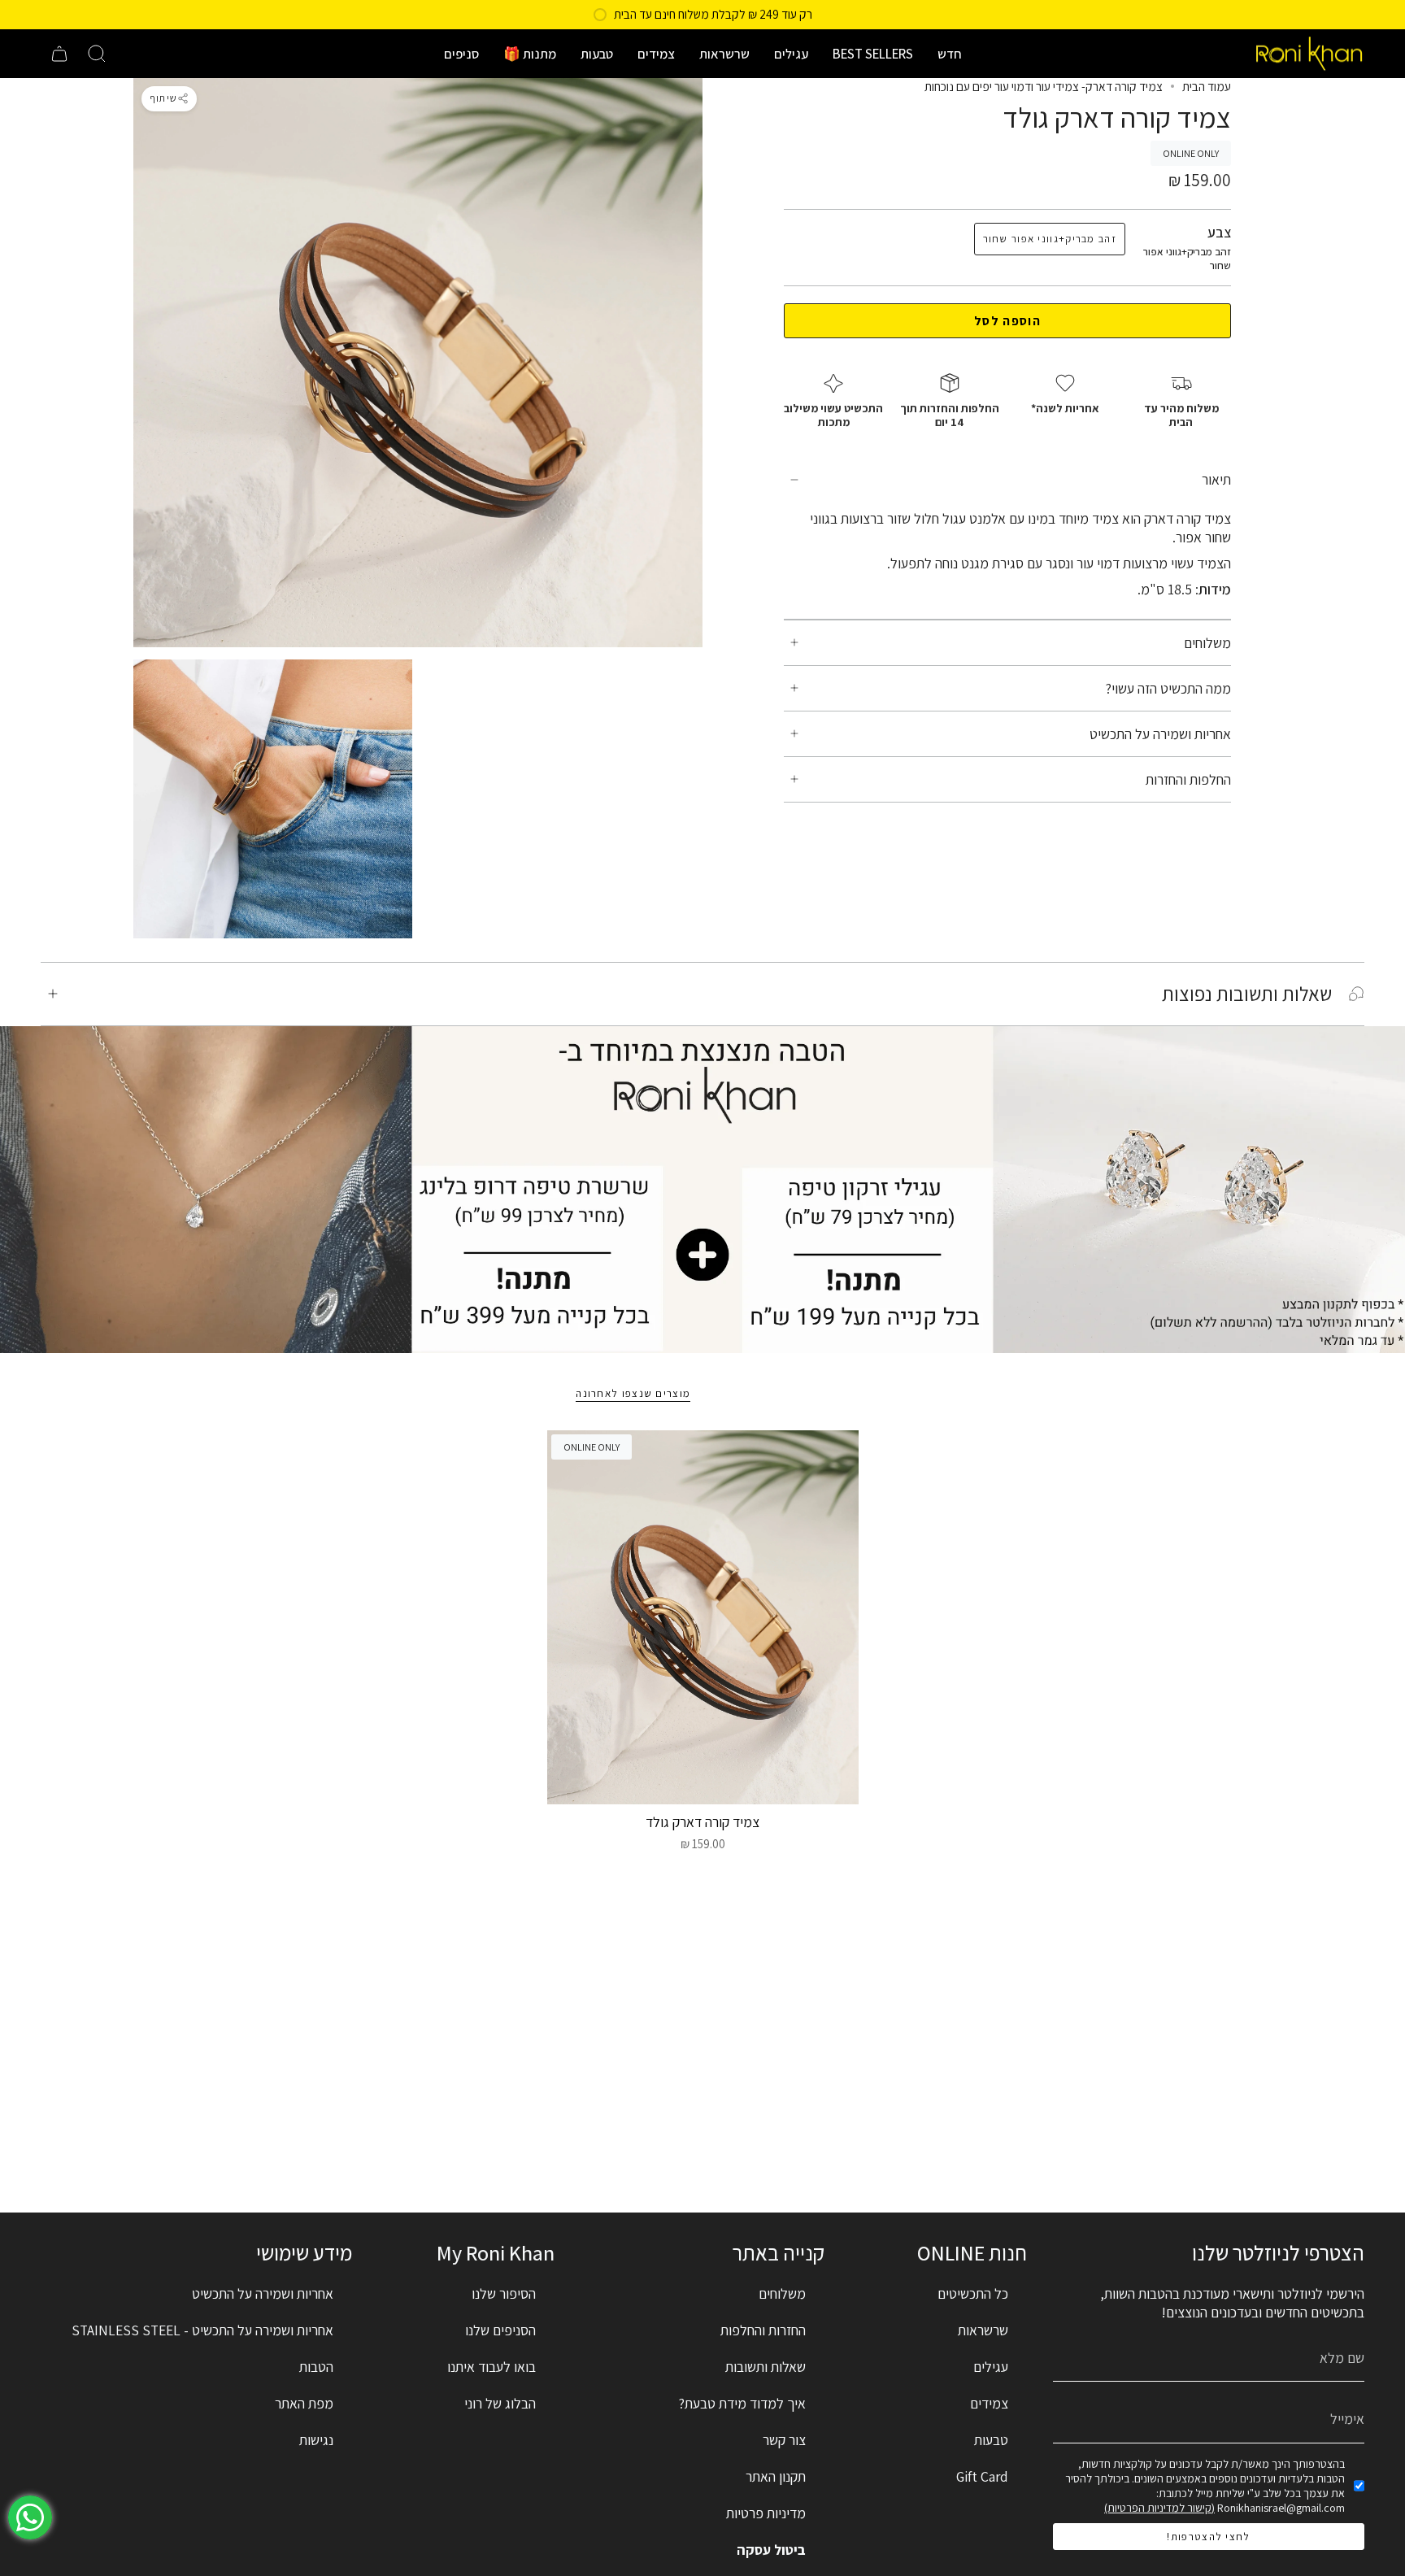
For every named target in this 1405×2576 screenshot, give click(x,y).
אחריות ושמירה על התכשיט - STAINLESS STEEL (202, 2330)
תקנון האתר (776, 2476)
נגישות (316, 2440)
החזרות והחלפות (763, 2330)
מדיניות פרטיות (766, 2513)
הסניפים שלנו (500, 2330)
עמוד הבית (1207, 86)
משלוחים (1207, 643)
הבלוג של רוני (500, 2403)
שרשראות (983, 2330)
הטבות (316, 2367)
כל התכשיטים (973, 2293)
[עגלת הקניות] (59, 54)
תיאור (1216, 480)
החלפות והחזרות (1188, 779)
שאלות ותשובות (766, 2367)
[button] (950, 54)
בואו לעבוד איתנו (492, 2367)
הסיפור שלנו (504, 2293)
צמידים (989, 2403)
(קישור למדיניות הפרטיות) (1159, 2508)
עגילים (991, 2367)
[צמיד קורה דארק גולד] (703, 1617)
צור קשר (784, 2440)
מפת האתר (304, 2403)
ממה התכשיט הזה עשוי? (1168, 688)
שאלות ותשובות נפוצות (1247, 994)
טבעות (991, 2440)
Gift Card (982, 2476)
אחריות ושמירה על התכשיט (1160, 734)
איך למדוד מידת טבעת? (742, 2403)
